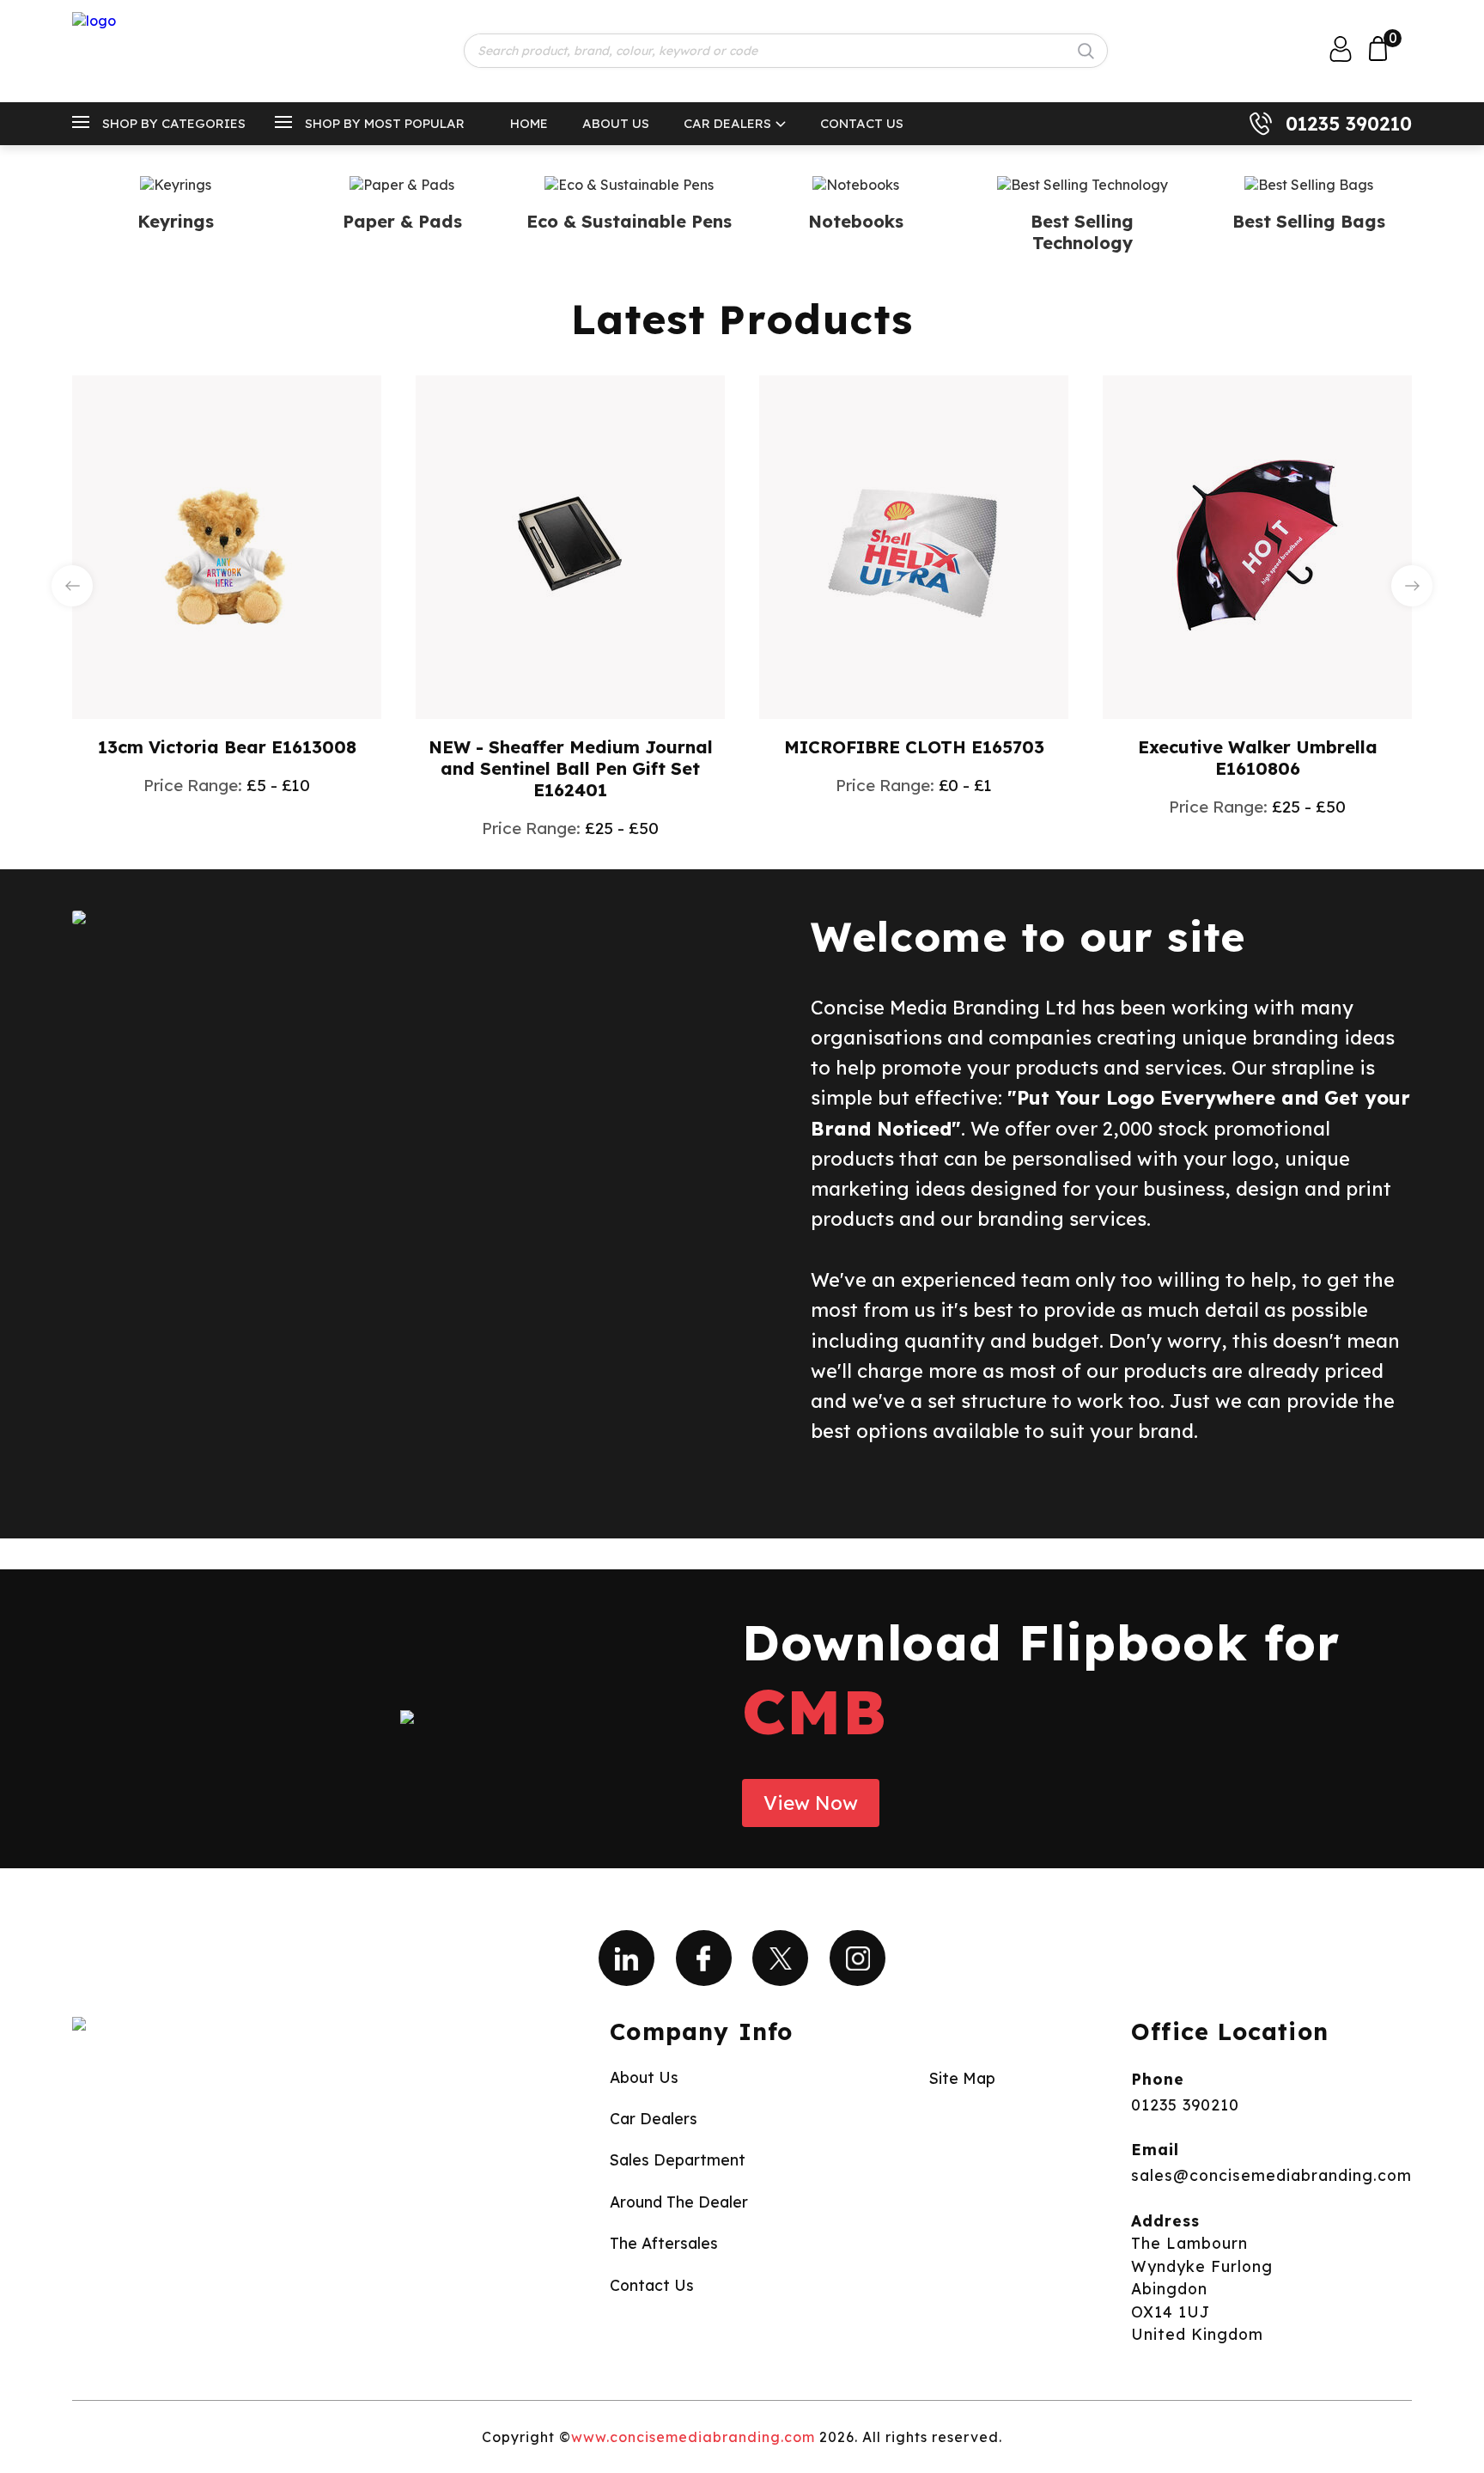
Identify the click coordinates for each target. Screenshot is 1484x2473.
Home (529, 123)
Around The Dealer (679, 2202)
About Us (616, 123)
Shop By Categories (174, 123)
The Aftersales (664, 2243)
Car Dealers (727, 123)
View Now (811, 1803)
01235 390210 (1349, 124)
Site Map (962, 2078)
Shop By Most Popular (385, 123)
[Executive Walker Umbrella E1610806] (1257, 545)
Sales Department (678, 2159)
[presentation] (72, 586)
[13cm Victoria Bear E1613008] (227, 545)
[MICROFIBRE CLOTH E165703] (914, 545)
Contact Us (862, 123)
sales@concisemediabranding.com (1271, 2175)
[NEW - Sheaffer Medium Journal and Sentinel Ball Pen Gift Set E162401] (570, 545)
